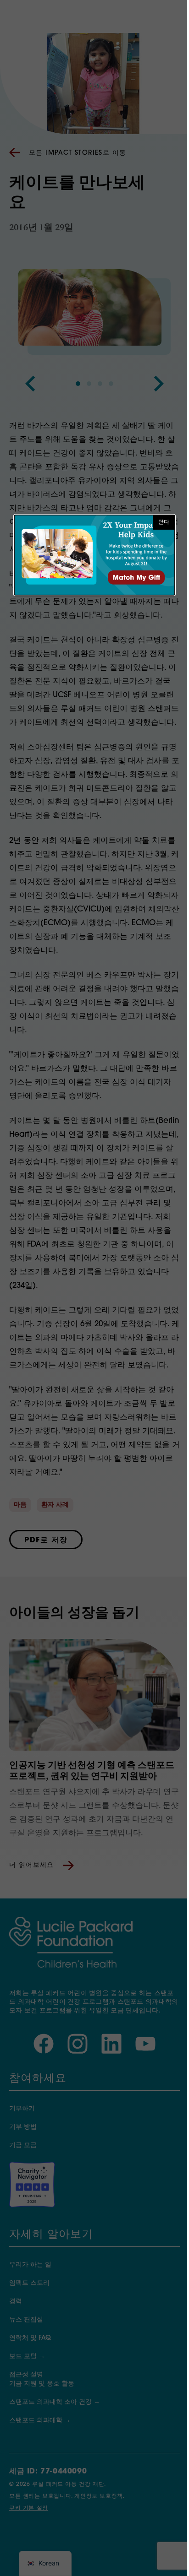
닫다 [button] (164, 522)
